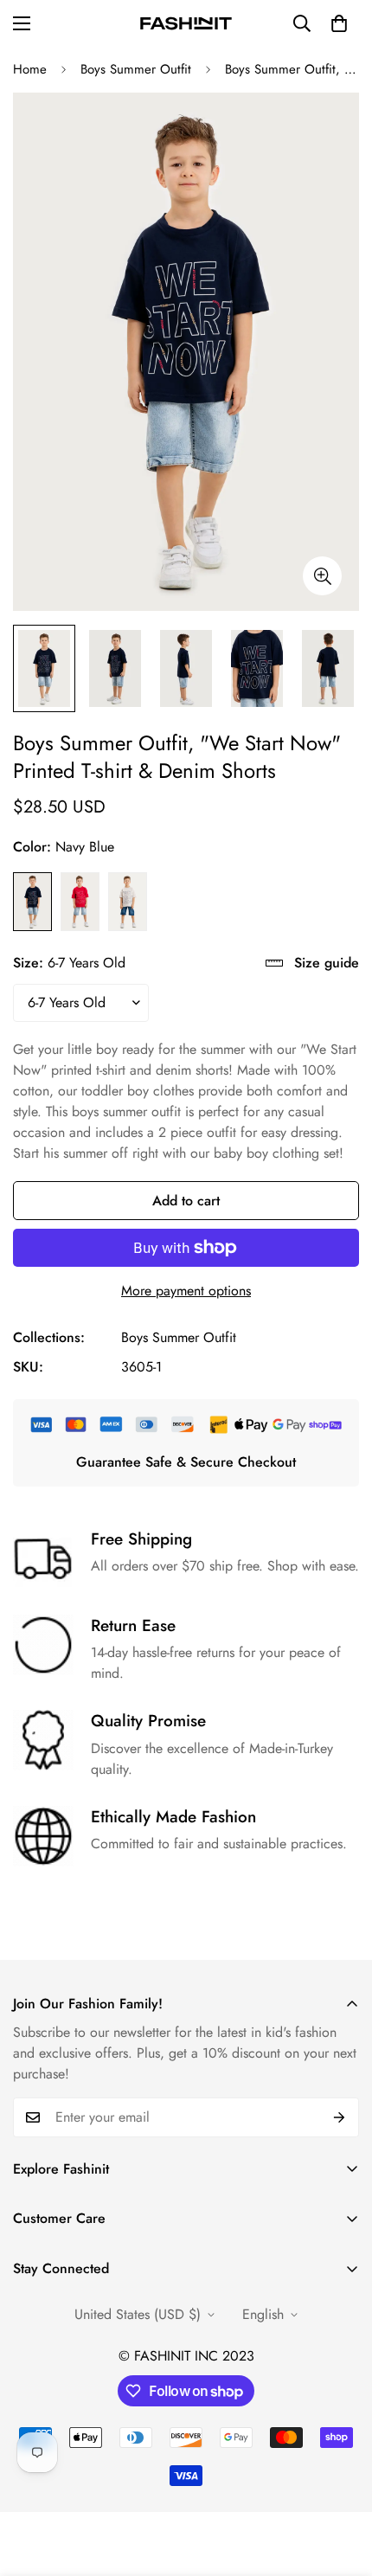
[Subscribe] (340, 2117)
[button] (339, 23)
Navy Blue (32, 902)
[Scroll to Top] (341, 2484)
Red (80, 902)
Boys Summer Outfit (136, 69)
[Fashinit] (186, 23)
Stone (128, 902)
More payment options (186, 1291)
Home (30, 69)
